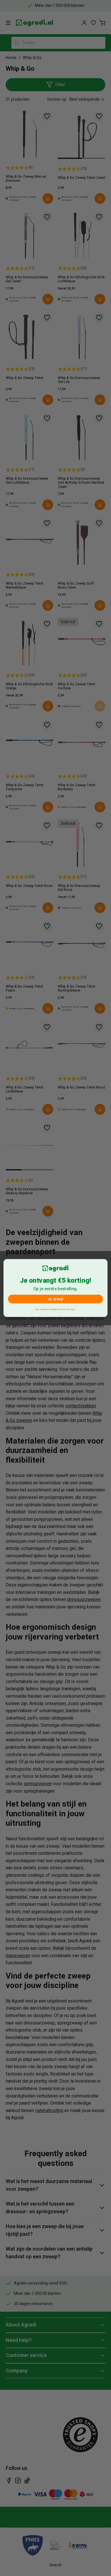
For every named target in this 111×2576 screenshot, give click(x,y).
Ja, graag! (55, 1299)
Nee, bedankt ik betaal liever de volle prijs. (55, 1309)
